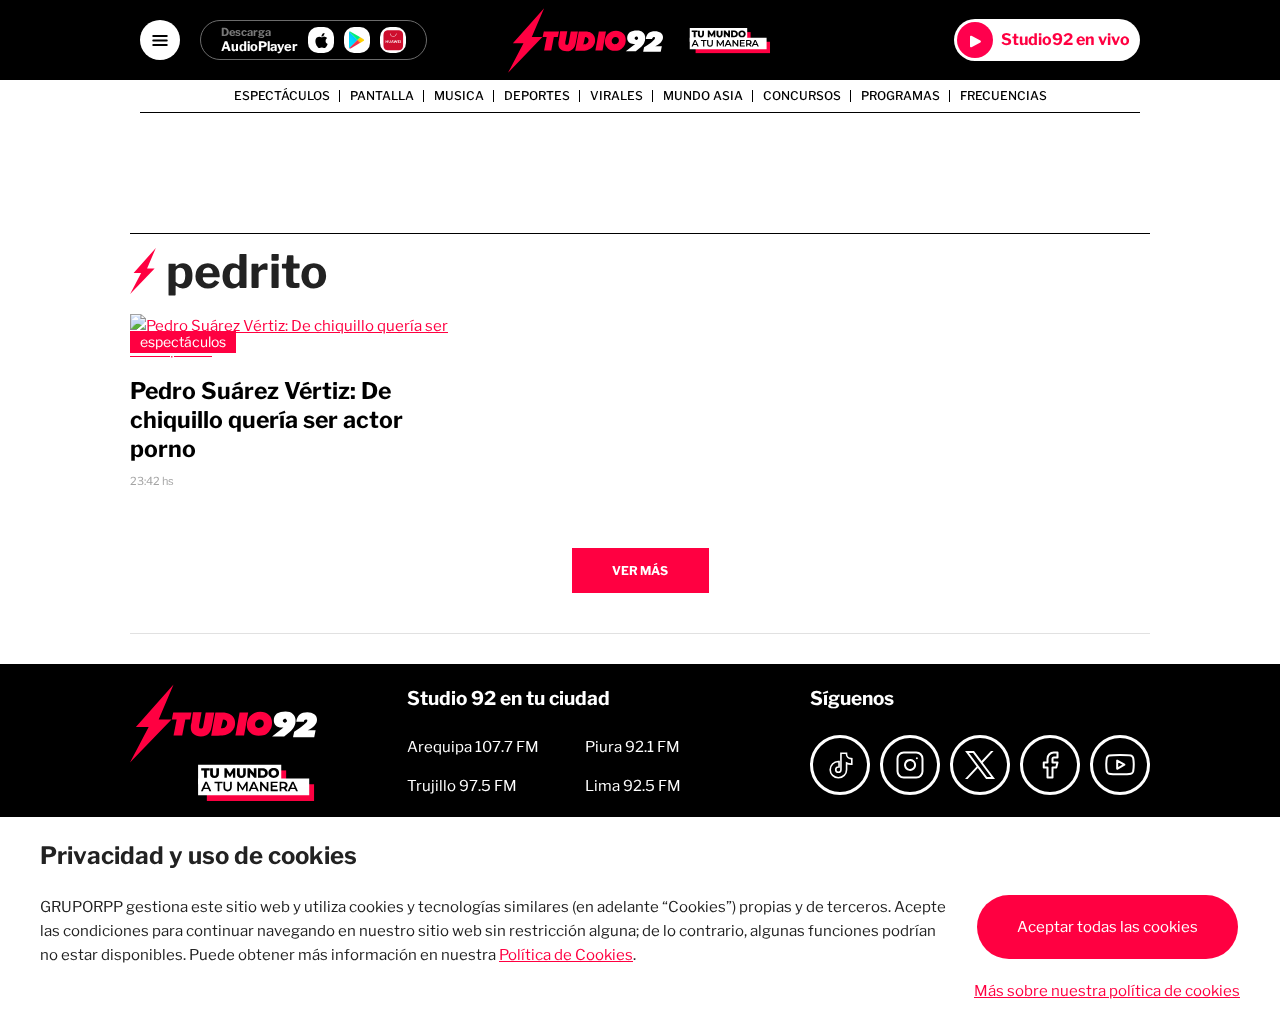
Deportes (537, 96)
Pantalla (382, 96)
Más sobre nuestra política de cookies (1107, 991)
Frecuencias (1003, 96)
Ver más (640, 570)
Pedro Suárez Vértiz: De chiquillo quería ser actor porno (266, 420)
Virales (616, 96)
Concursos (802, 96)
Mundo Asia (703, 96)
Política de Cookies (566, 955)
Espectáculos (282, 96)
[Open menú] (160, 40)
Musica (459, 96)
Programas (900, 96)
